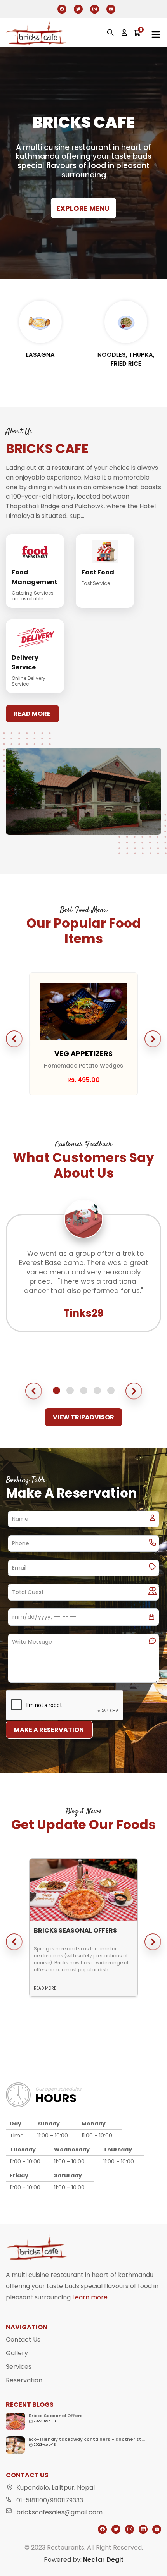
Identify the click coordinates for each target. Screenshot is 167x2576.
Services (19, 2367)
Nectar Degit (103, 2560)
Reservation (24, 2380)
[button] (14, 1039)
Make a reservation (49, 1730)
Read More (32, 714)
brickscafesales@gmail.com (59, 2512)
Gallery (17, 2353)
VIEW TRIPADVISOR (83, 1417)
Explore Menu (83, 208)
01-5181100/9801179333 (50, 2500)
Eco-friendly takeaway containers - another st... (87, 2439)
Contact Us (23, 2340)
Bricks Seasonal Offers (56, 2416)
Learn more (90, 2297)
